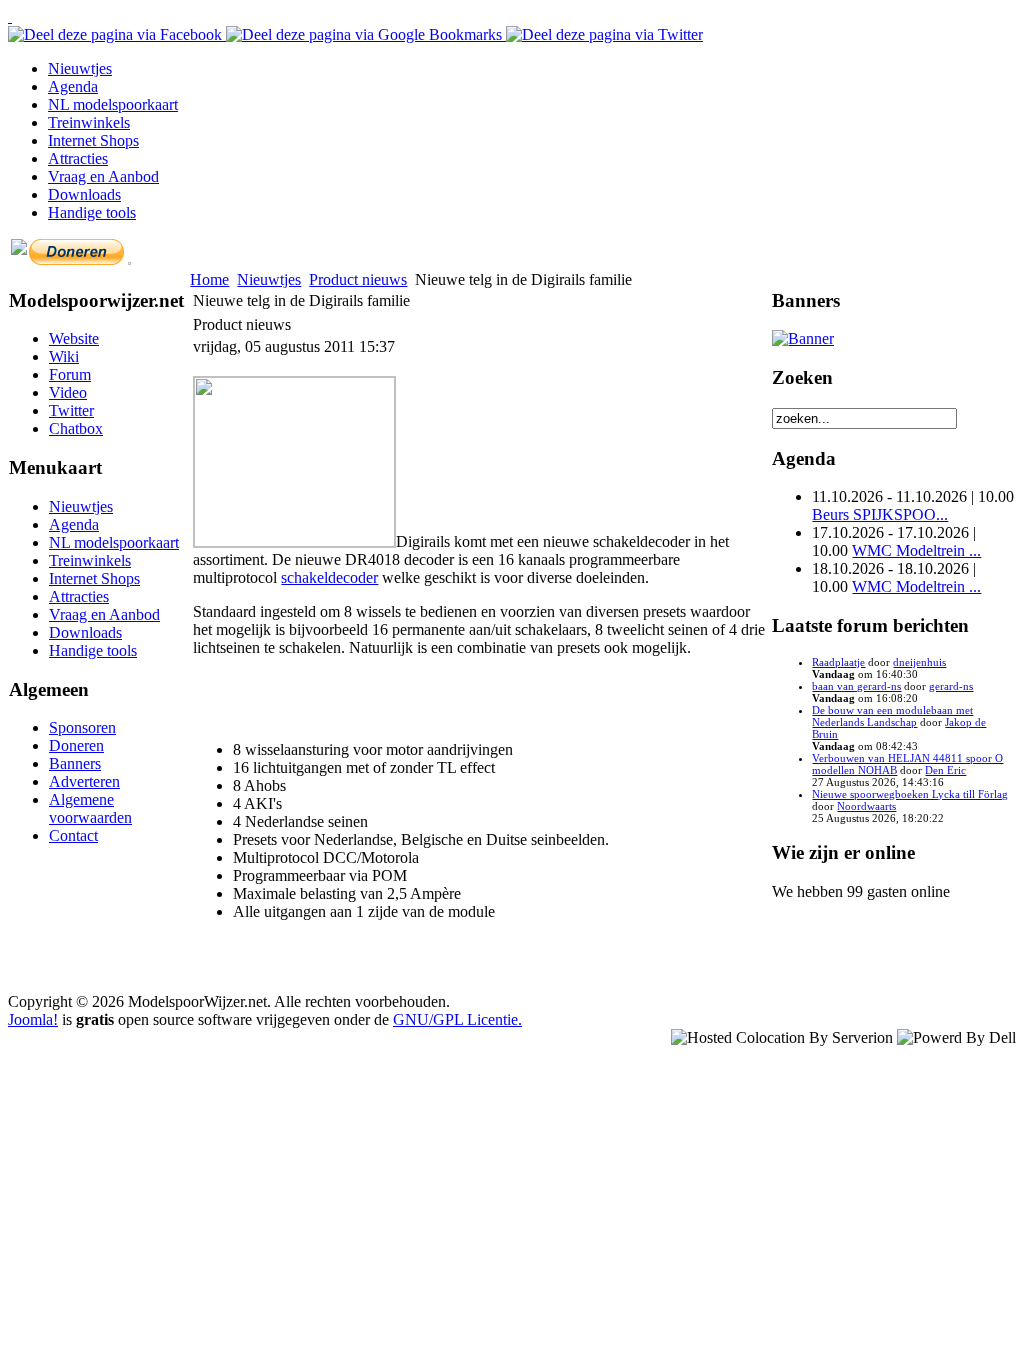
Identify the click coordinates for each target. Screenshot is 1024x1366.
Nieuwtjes (269, 279)
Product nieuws (358, 279)
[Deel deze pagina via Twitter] (604, 34)
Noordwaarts (866, 806)
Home (209, 279)
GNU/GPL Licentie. (457, 1019)
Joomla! (33, 1019)
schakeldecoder (329, 577)
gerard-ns (951, 686)
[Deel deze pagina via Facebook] (117, 34)
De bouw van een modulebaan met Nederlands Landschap (892, 716)
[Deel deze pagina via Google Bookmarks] (366, 34)
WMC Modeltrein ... (916, 550)
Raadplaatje (838, 662)
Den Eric (945, 770)
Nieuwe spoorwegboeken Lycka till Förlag (910, 794)
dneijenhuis (919, 662)
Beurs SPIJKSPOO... (880, 514)
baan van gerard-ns (856, 686)
